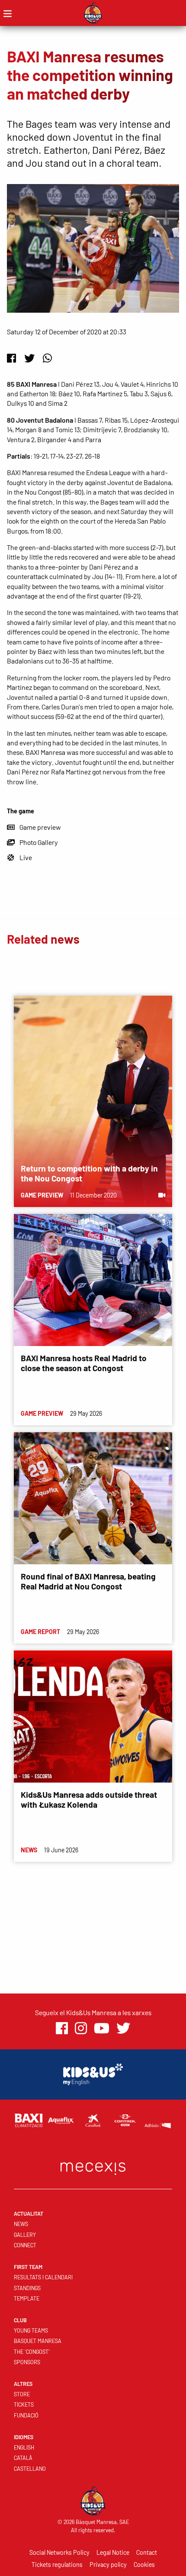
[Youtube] (102, 2028)
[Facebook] (11, 358)
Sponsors (27, 2362)
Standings (27, 2288)
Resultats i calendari (43, 2277)
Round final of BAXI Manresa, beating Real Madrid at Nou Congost (88, 1581)
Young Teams (31, 2330)
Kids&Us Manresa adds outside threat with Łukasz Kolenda (89, 1799)
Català (23, 2458)
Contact (147, 2552)
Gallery (25, 2235)
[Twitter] (29, 358)
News (21, 2224)
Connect (25, 2245)
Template (27, 2298)
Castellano (30, 2469)
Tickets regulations (57, 2565)
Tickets (24, 2404)
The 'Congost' (32, 2352)
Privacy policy (108, 2565)
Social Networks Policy (59, 2552)
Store (22, 2394)
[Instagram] (81, 2028)
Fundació (26, 2415)
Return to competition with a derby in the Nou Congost (89, 1173)
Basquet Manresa (38, 2341)
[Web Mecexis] (93, 2167)
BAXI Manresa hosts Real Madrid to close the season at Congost (84, 1363)
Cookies (144, 2565)
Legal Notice (113, 2552)
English (24, 2447)
